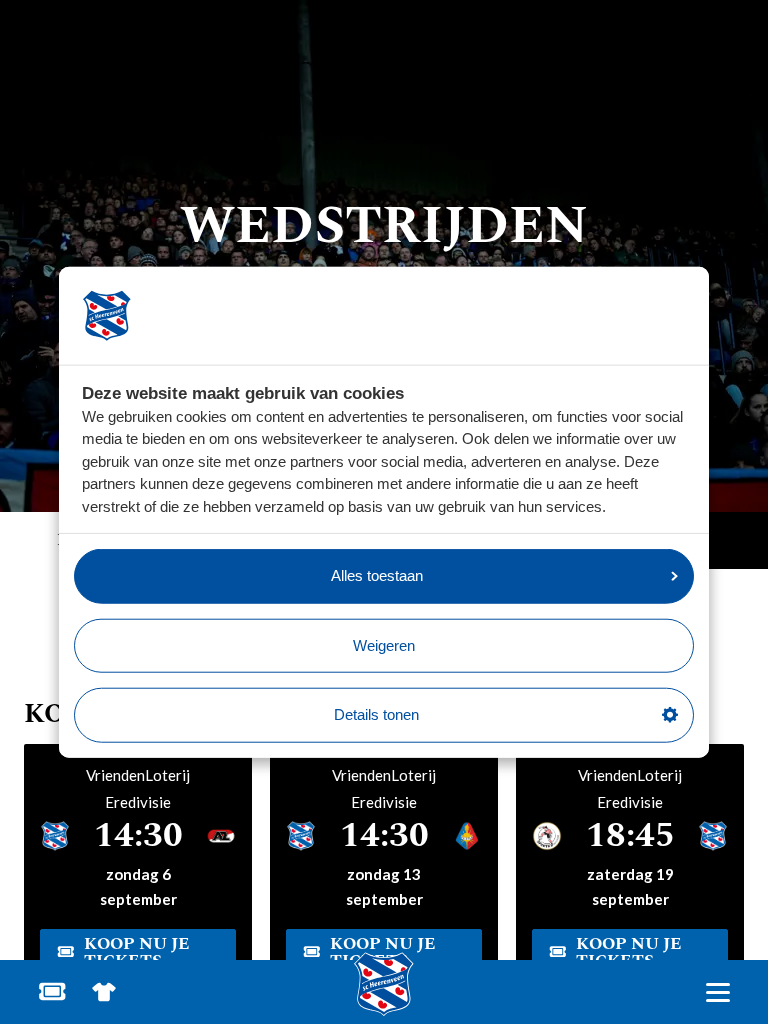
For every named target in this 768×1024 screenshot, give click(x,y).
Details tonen (376, 714)
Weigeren (384, 644)
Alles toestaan (377, 575)
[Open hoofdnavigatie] (717, 992)
